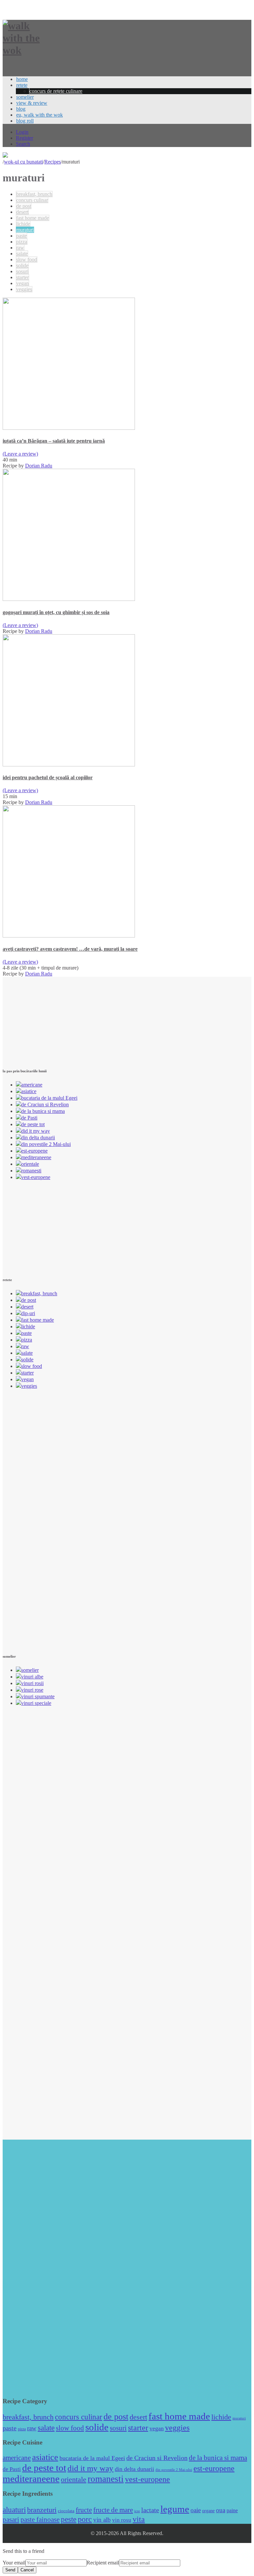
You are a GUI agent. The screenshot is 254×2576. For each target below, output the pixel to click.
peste (69, 2519)
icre (137, 2511)
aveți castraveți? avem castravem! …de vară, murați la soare (70, 949)
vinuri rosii (32, 1683)
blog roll (25, 121)
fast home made (33, 218)
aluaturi (14, 2510)
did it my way (36, 1131)
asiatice (29, 1091)
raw (20, 248)
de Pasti (29, 1118)
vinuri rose (32, 1690)
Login (22, 132)
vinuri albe (32, 1677)
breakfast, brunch (34, 194)
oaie (196, 2510)
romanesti (31, 1171)
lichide (23, 224)
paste (21, 236)
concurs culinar (32, 200)
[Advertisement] (52, 1018)
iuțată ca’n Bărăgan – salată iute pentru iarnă (54, 441)
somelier (25, 97)
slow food (27, 259)
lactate (150, 2510)
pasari (11, 2520)
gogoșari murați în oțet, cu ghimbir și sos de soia (56, 612)
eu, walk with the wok (40, 115)
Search (23, 144)
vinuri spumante (38, 1696)
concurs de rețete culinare (56, 91)
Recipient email (103, 2563)
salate (22, 254)
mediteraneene (36, 1157)
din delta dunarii (38, 1138)
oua (221, 2510)
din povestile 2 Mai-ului (46, 1144)
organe (208, 2511)
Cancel (27, 2570)
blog (21, 109)
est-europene (34, 1151)
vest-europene (36, 1177)
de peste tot (33, 1124)
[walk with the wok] (27, 50)
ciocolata (66, 2511)
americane (32, 1085)
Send (10, 2570)
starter (22, 277)
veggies (24, 289)
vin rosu (122, 2520)
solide (22, 265)
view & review (32, 103)
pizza (22, 242)
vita (139, 2519)
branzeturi (42, 2510)
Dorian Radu (39, 466)
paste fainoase (40, 2520)
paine (232, 2510)
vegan (22, 283)
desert (22, 212)
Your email (14, 2563)
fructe (84, 2510)
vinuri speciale (36, 1703)
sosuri (22, 271)
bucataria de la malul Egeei (49, 1098)
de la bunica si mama (43, 1111)
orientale (30, 1164)
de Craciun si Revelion (45, 1104)
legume (175, 2509)
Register (24, 138)
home (22, 79)
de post (24, 206)
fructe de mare (113, 2510)
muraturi (25, 230)
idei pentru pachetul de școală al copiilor (48, 777)
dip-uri (28, 1313)
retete (22, 85)
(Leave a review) (20, 454)
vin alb (102, 2520)
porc (85, 2519)
